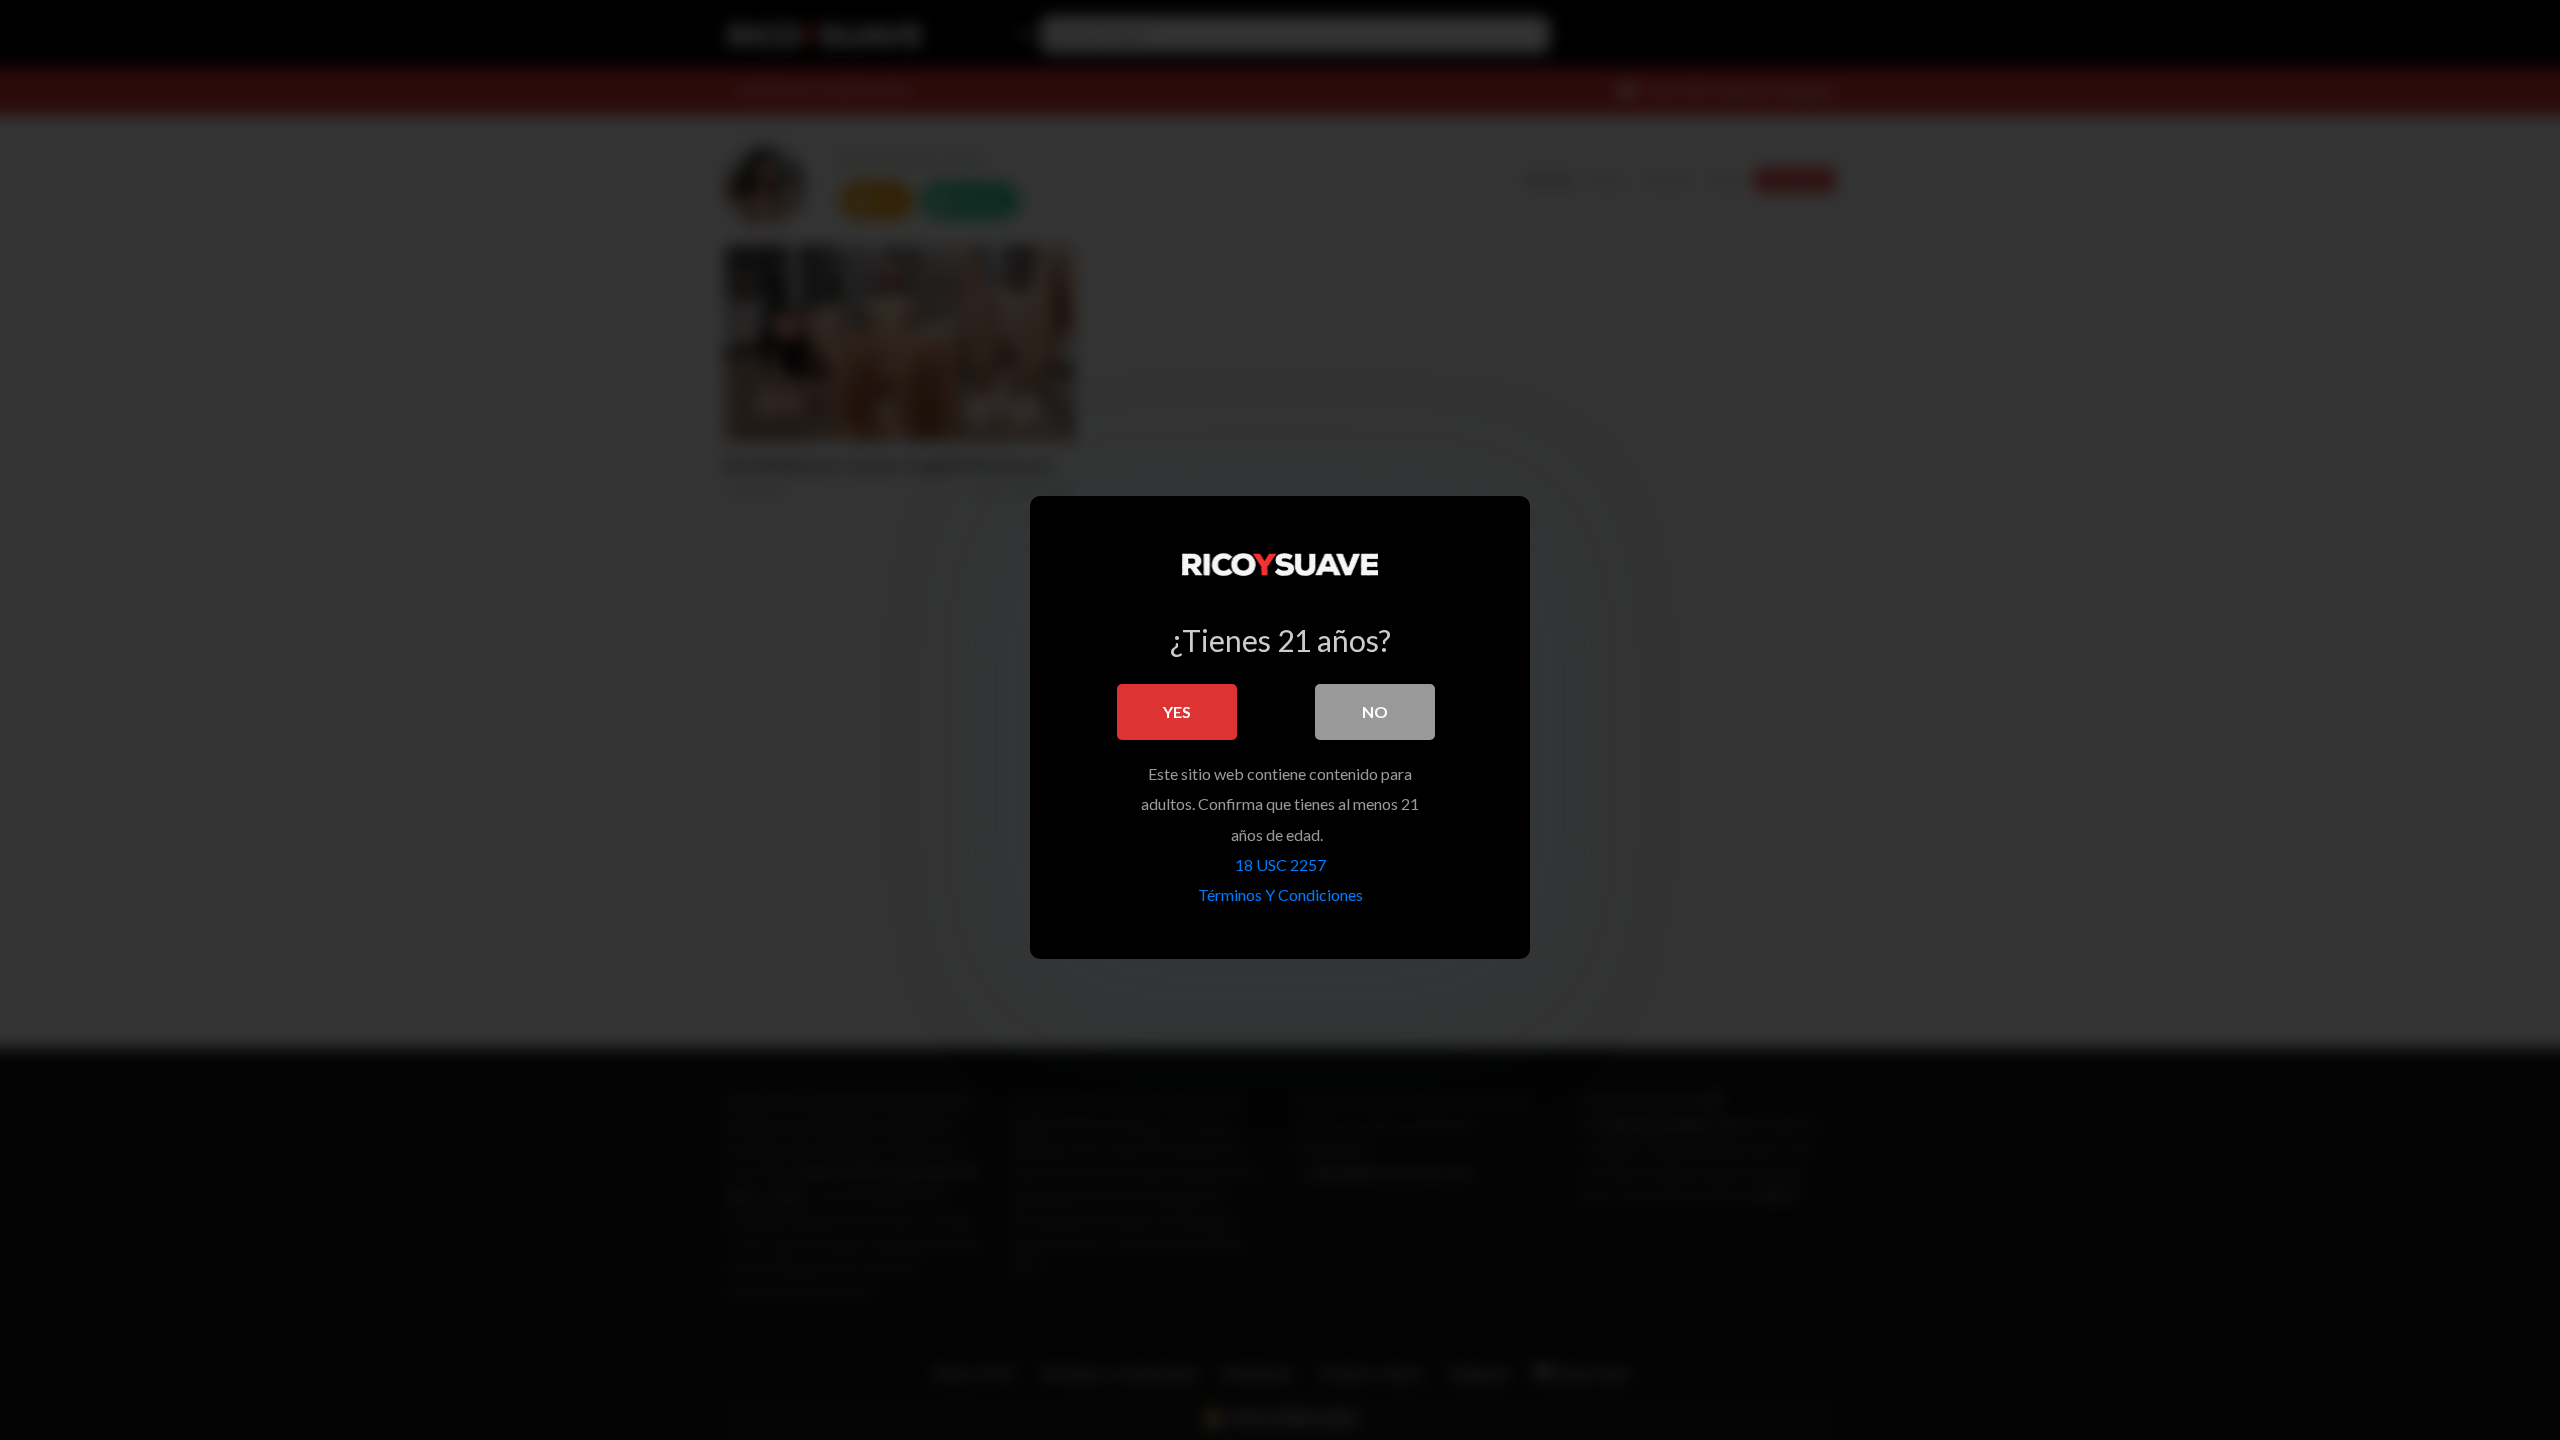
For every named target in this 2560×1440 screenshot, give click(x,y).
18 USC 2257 (1280, 864)
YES (1177, 711)
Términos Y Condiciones (1280, 894)
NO (1375, 711)
